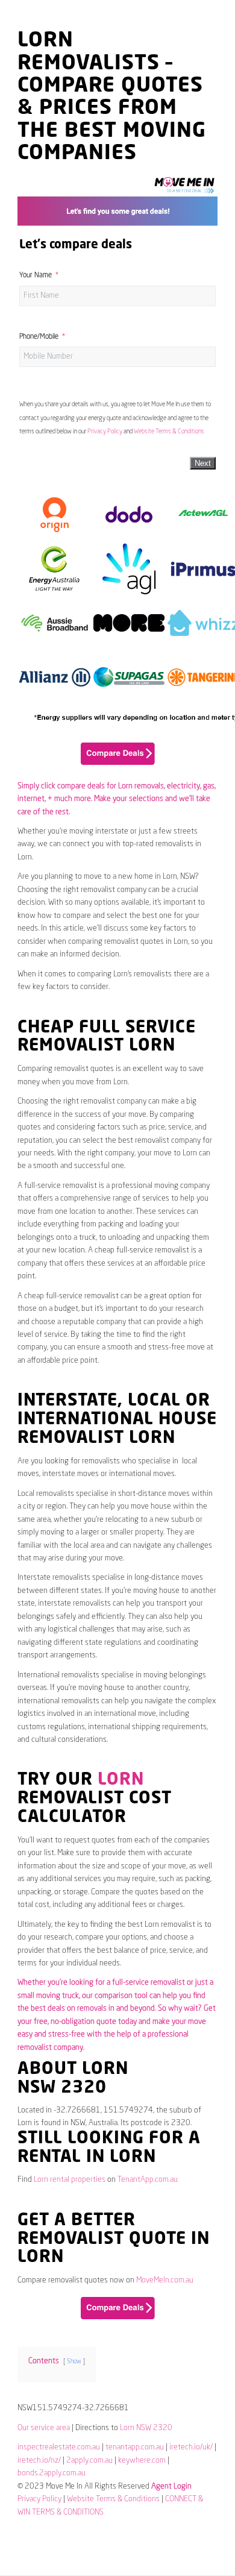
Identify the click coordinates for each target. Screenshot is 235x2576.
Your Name (36, 275)
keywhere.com (142, 2461)
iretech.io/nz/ (39, 2461)
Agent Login (171, 2486)
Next (203, 463)
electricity (183, 786)
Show (74, 2361)
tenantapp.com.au (135, 2447)
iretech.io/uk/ (191, 2447)
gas (209, 786)
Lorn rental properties (70, 2180)
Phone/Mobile (39, 337)
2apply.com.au (89, 2461)
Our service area (44, 2428)
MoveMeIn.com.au (165, 2280)
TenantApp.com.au (148, 2180)
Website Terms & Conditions (169, 432)
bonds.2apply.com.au (52, 2473)
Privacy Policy (105, 432)
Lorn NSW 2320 (146, 2428)
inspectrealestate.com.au (59, 2447)
